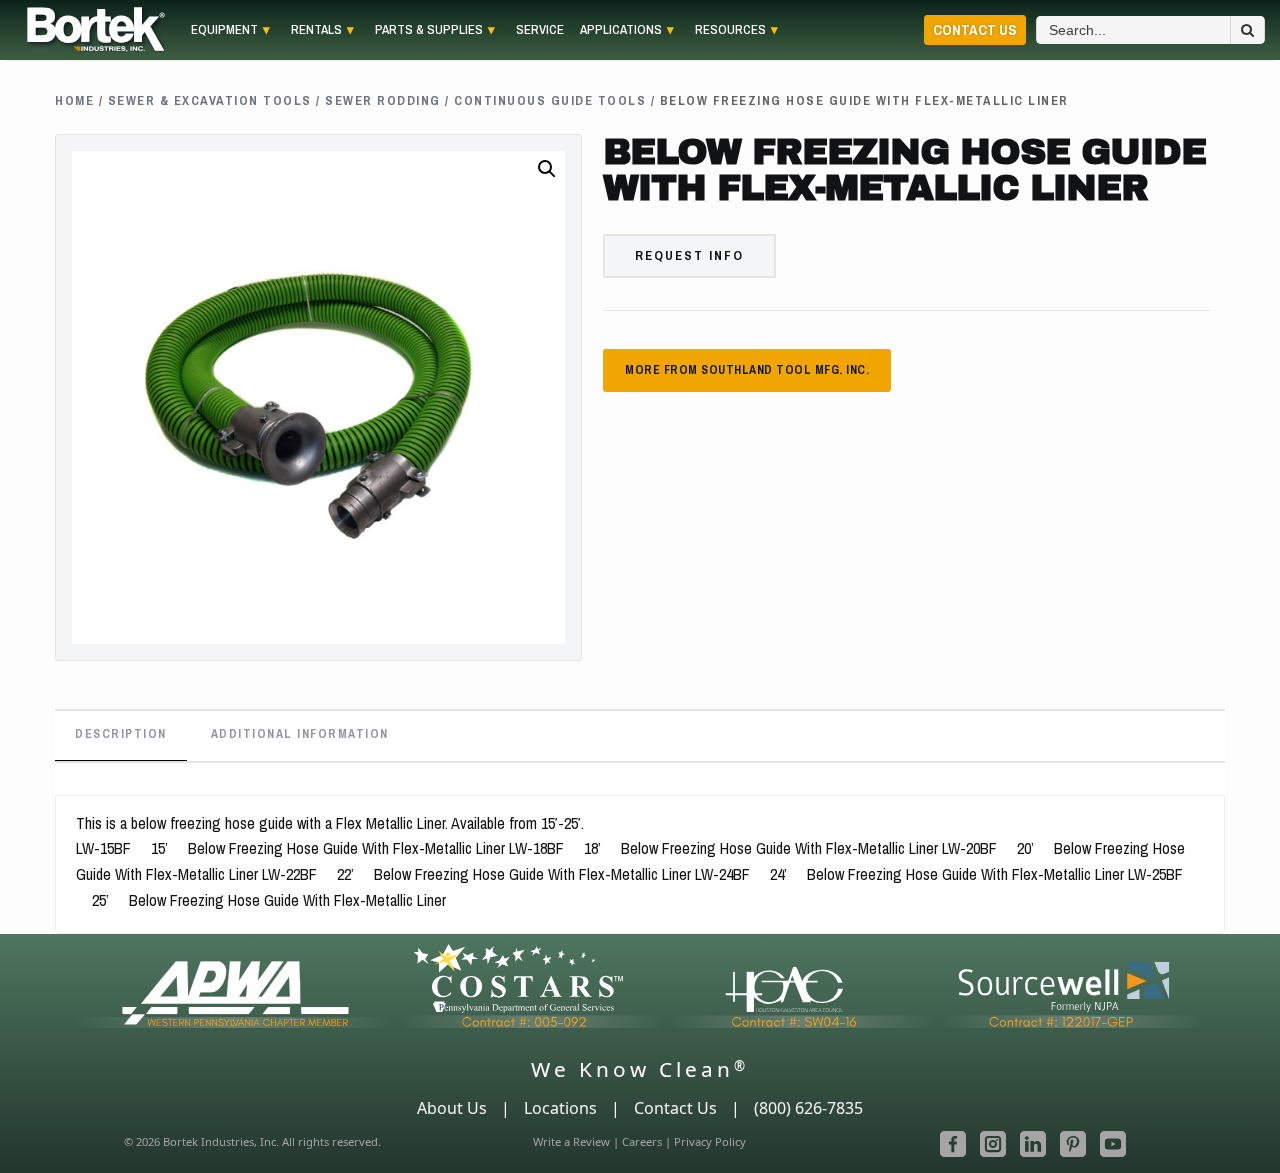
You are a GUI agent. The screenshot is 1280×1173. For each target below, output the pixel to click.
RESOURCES (730, 30)
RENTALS (316, 30)
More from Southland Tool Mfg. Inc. (747, 370)
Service (540, 30)
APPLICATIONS (621, 30)
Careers (642, 1141)
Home (74, 100)
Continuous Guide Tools (550, 100)
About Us (452, 1108)
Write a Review (571, 1141)
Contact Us (975, 29)
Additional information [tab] (300, 734)
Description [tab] (121, 734)
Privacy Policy (710, 1141)
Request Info (689, 255)
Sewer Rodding (383, 100)
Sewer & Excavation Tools (210, 100)
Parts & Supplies (429, 30)
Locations (560, 1108)
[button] (547, 169)
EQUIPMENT (224, 30)
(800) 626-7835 (808, 1108)
